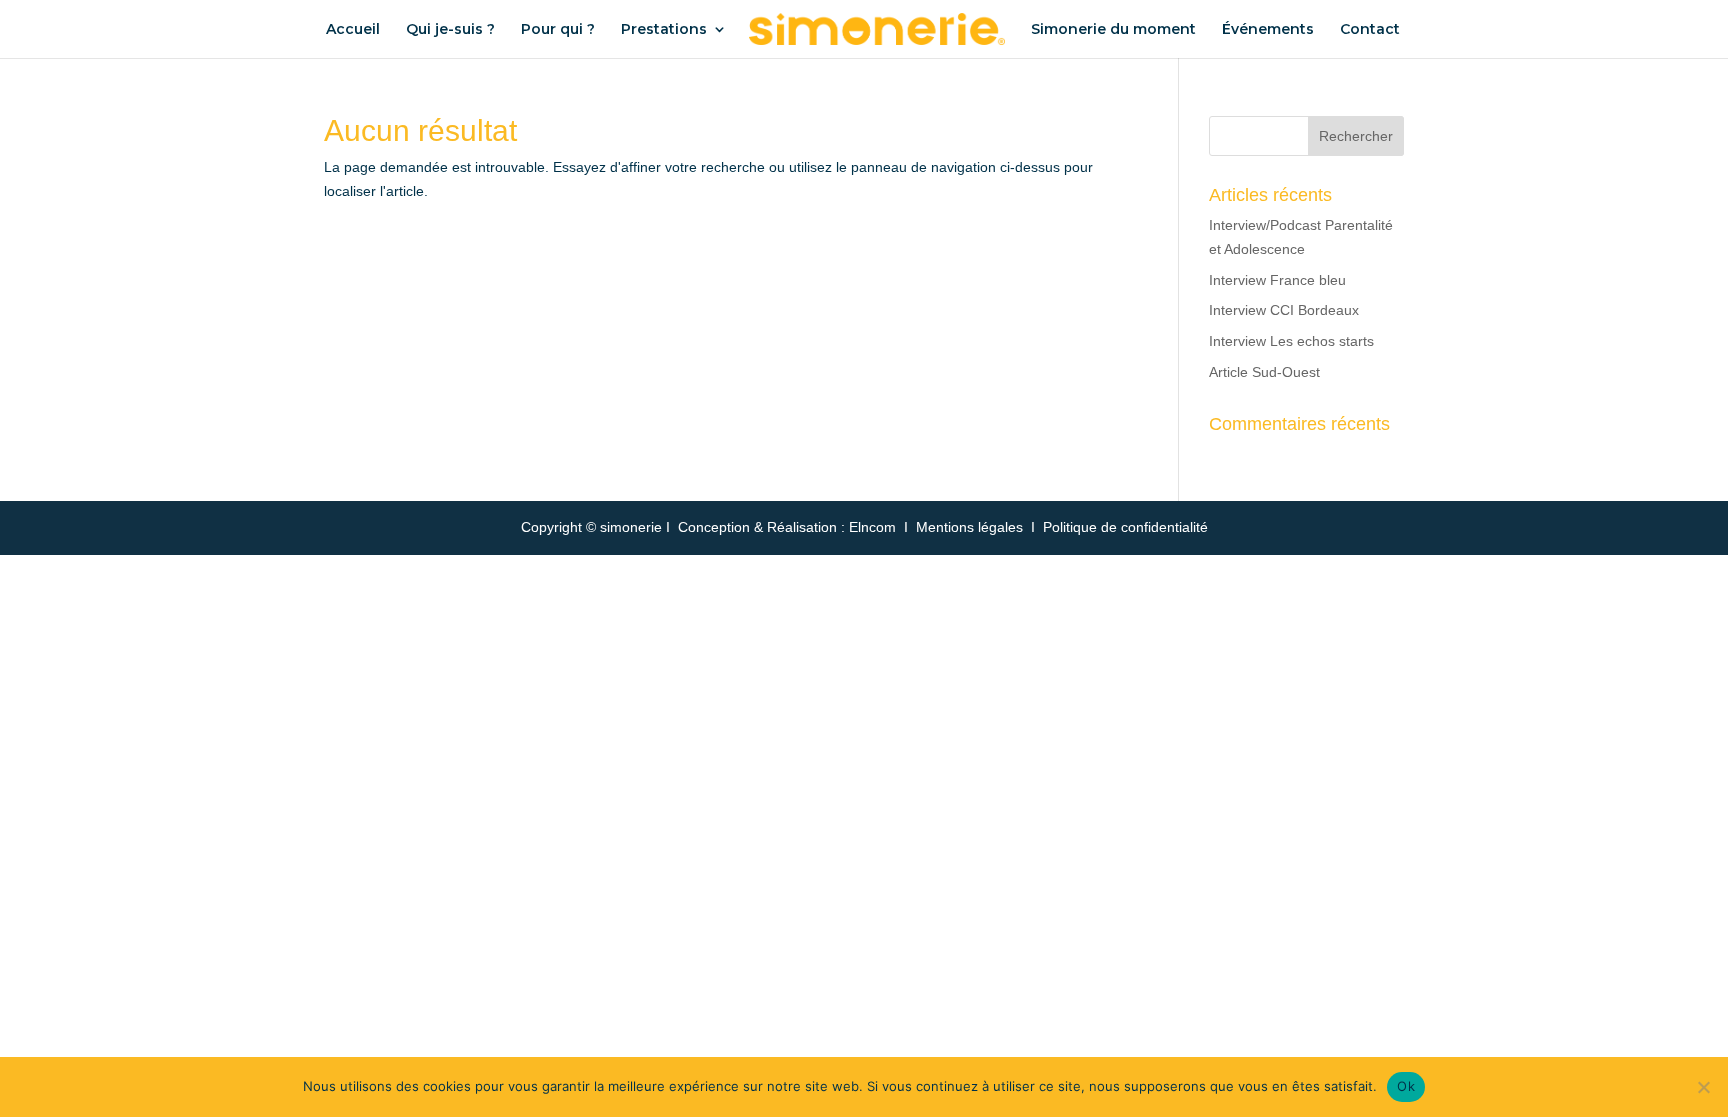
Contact (1370, 30)
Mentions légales (969, 527)
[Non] (1703, 1087)
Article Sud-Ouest (1264, 372)
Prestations (664, 30)
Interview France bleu (1277, 280)
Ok (1406, 1086)
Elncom (872, 527)
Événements (1268, 30)
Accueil (353, 30)
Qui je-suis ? (450, 30)
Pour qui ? (558, 30)
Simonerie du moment (1113, 30)
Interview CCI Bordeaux (1284, 310)
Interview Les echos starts (1291, 341)
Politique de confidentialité (1125, 527)
